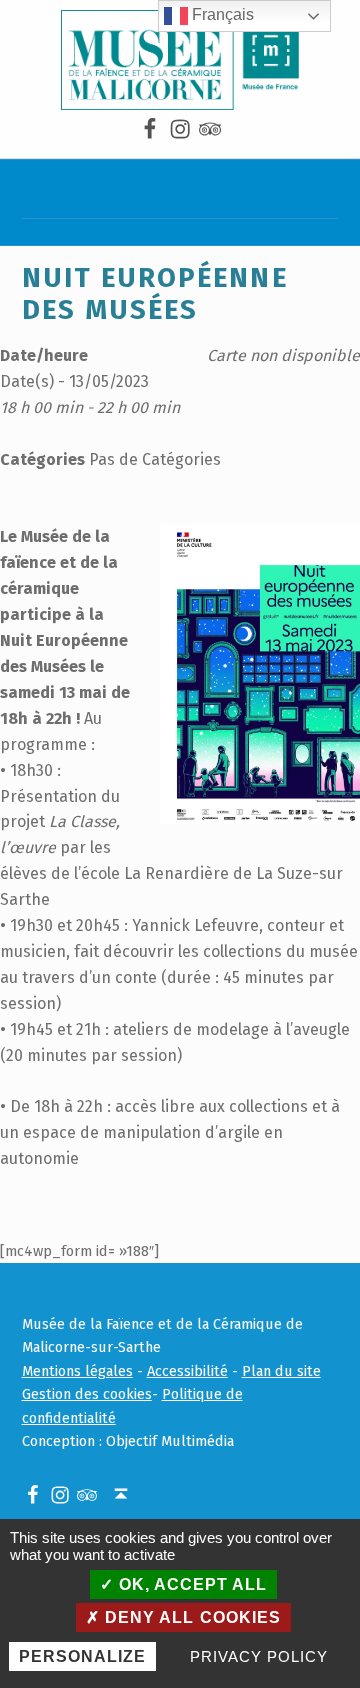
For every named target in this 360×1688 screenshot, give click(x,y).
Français (221, 14)
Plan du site (281, 1371)
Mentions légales (77, 1371)
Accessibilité (187, 1371)
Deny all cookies (190, 1617)
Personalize (82, 1656)
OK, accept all (190, 1584)
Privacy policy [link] (258, 1656)
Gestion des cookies (87, 1394)
